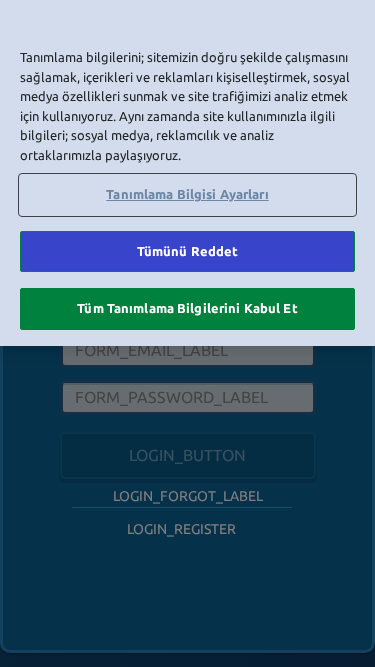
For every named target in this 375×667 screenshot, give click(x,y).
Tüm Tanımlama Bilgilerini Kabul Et (187, 308)
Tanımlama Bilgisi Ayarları (187, 194)
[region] (187, 173)
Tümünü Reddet (188, 251)
